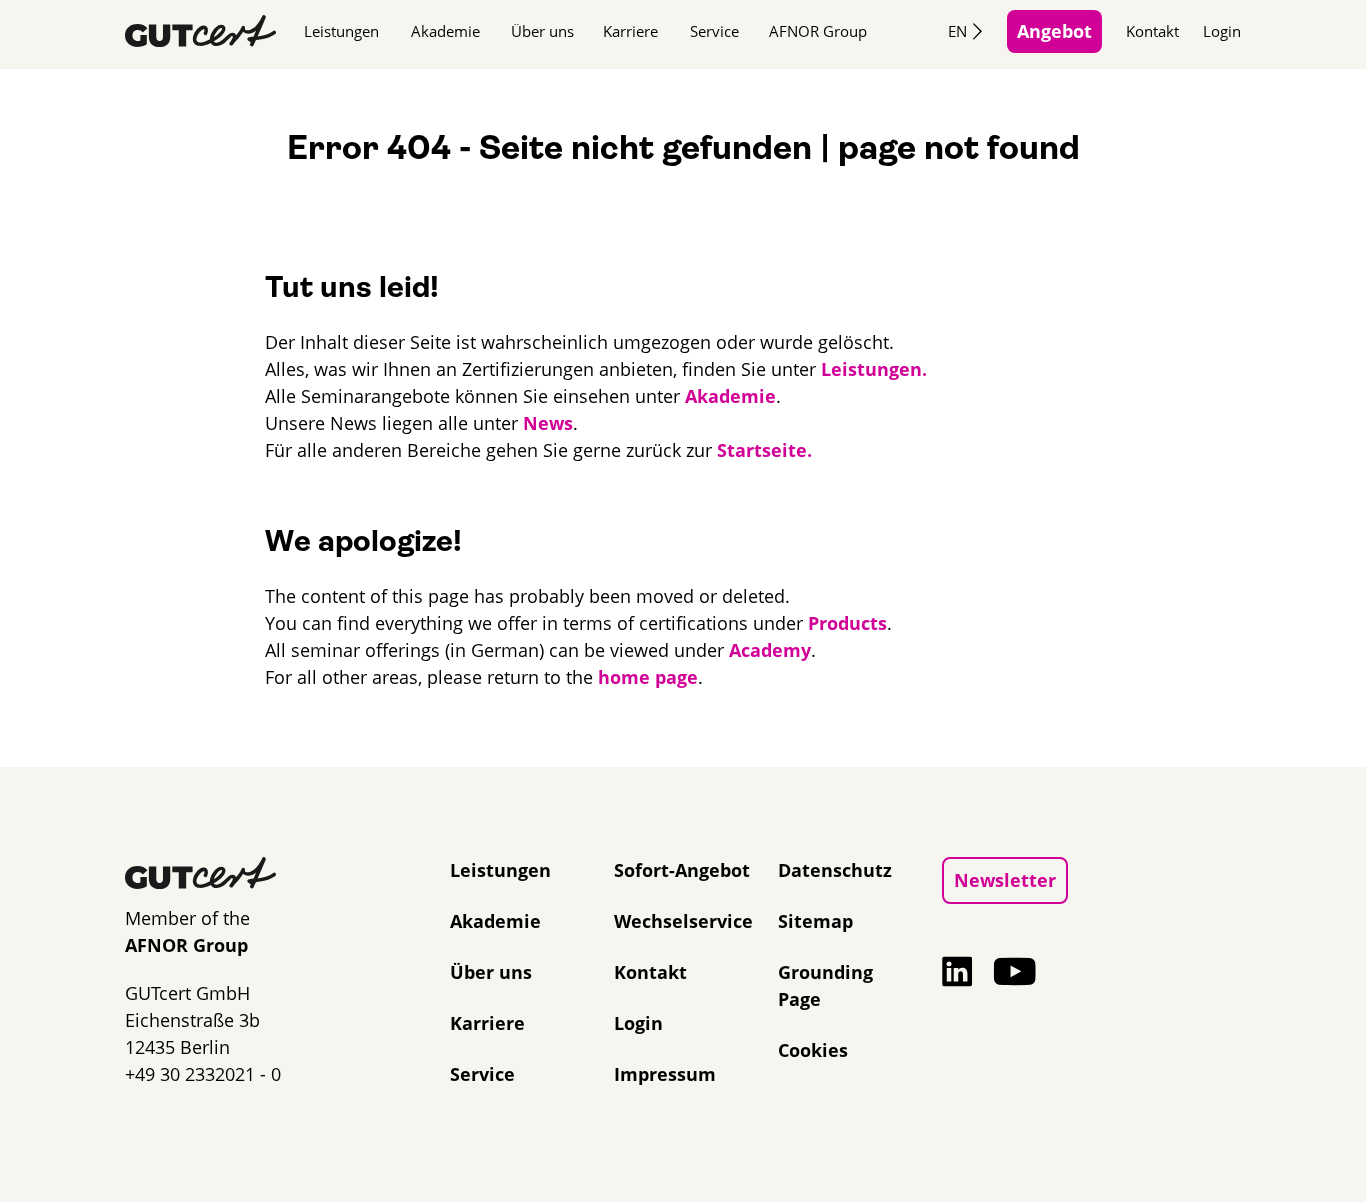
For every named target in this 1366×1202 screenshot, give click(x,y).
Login (1222, 31)
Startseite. (764, 450)
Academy (770, 650)
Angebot (1054, 31)
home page (648, 677)
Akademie (445, 31)
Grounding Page (825, 985)
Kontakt (1152, 31)
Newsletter (1005, 880)
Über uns (542, 31)
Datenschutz (835, 870)
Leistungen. (874, 369)
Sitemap (815, 921)
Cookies (813, 1050)
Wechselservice (683, 921)
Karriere (630, 31)
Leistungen (341, 31)
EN (957, 31)
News (548, 423)
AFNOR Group (818, 31)
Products (847, 623)
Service (714, 31)
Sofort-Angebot (682, 870)
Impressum (665, 1074)
